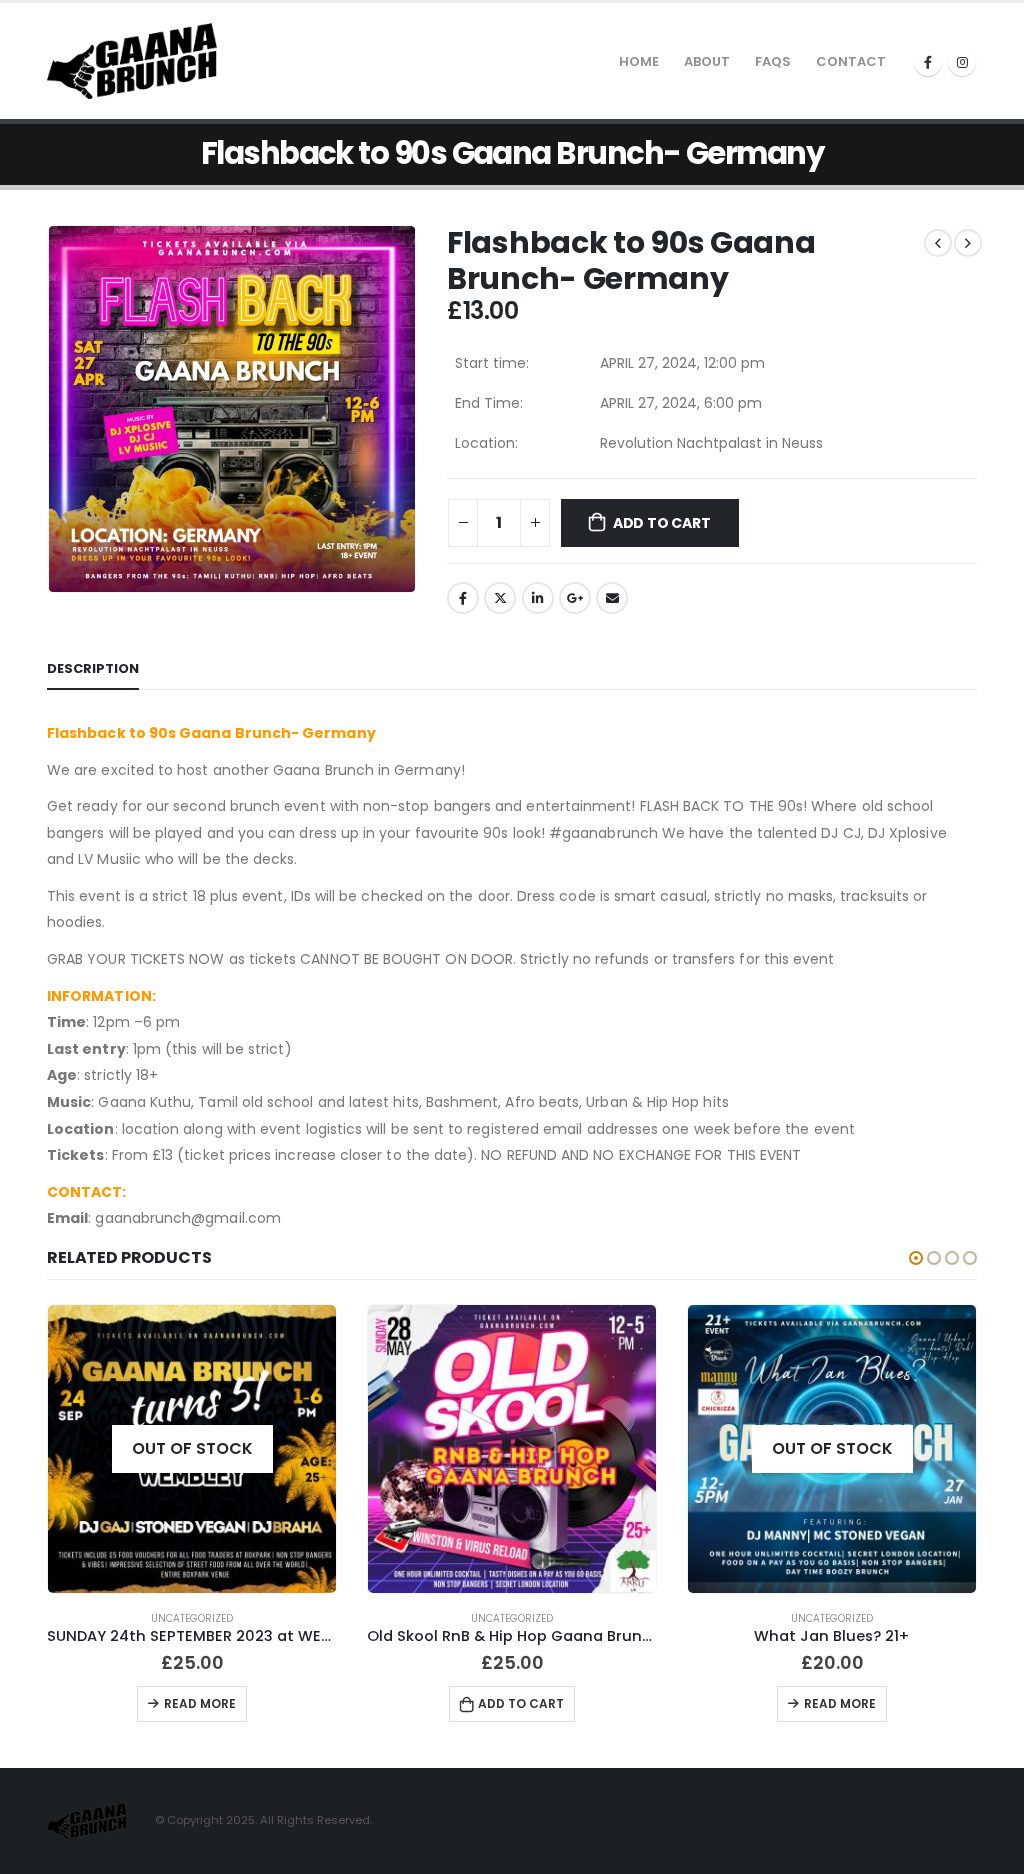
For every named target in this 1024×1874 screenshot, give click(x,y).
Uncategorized (192, 1618)
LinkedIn (538, 598)
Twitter (500, 598)
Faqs (773, 61)
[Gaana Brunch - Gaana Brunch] (132, 61)
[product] (512, 1449)
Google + (575, 598)
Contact (851, 61)
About (707, 61)
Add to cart (662, 523)
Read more (200, 1703)
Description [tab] (93, 668)
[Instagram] (962, 62)
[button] (916, 1258)
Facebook (463, 598)
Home (639, 61)
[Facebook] (928, 62)
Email (612, 598)
